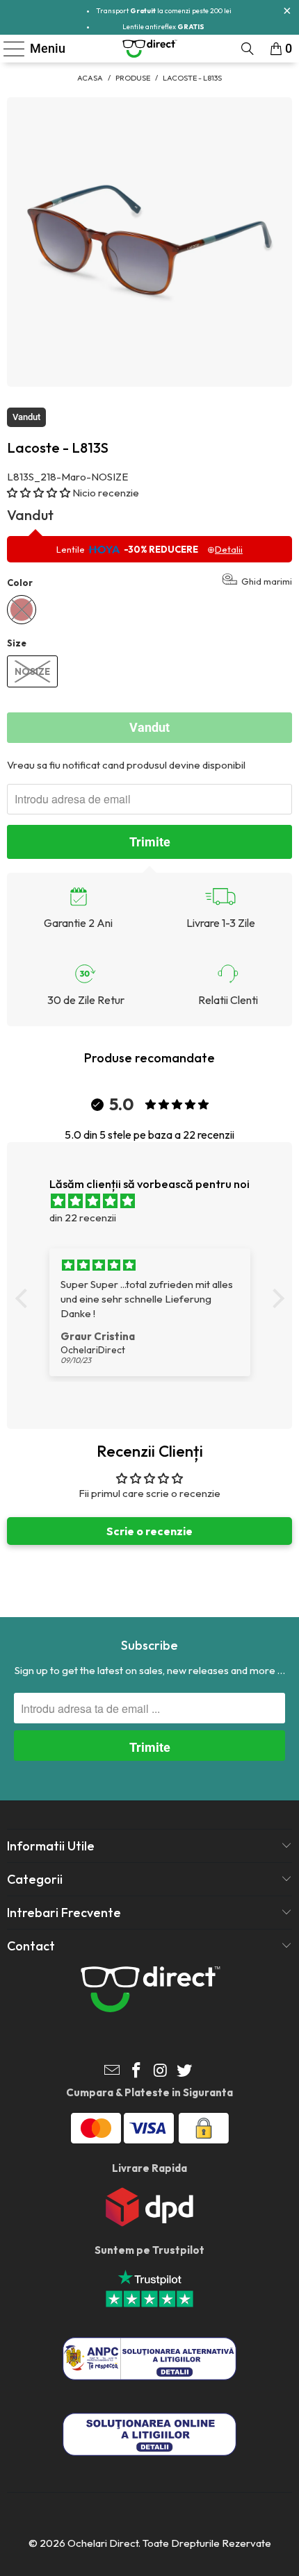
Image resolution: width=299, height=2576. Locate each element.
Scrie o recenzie (149, 1531)
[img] (157, 1201)
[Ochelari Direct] (150, 49)
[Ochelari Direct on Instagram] (161, 2072)
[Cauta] (248, 49)
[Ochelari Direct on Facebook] (137, 2072)
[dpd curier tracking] (149, 2223)
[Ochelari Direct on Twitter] (185, 2072)
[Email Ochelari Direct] (113, 2072)
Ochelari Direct (103, 2543)
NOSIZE (32, 671)
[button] (39, 493)
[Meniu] (8, 49)
